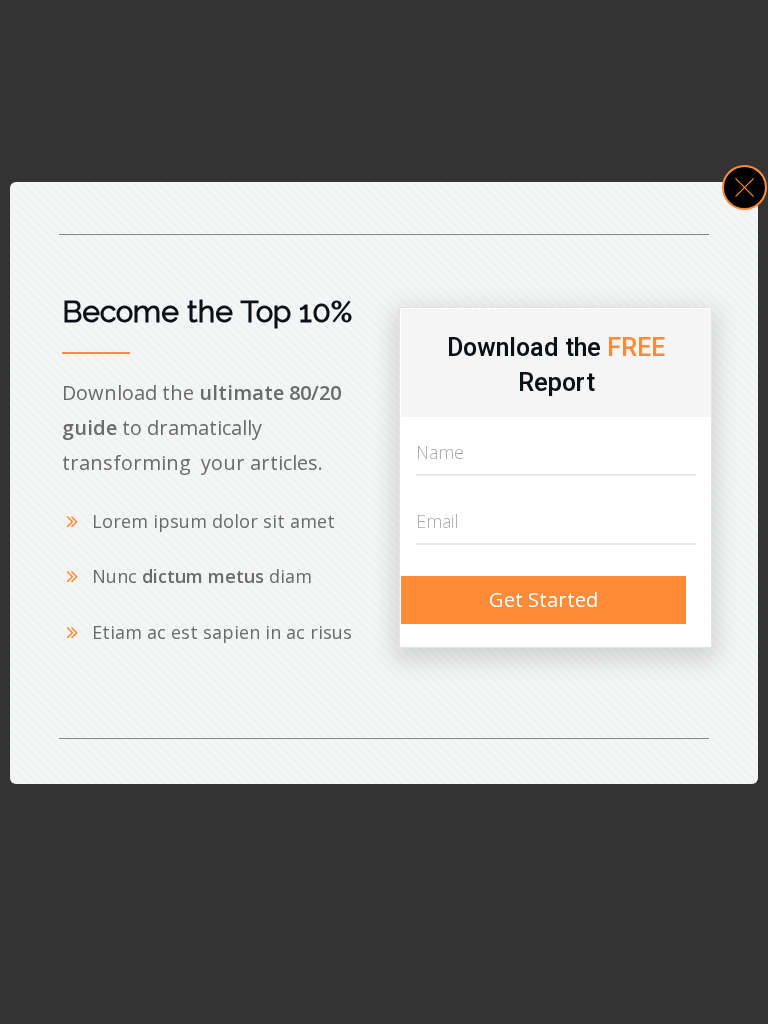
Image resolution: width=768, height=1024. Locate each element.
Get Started (543, 599)
